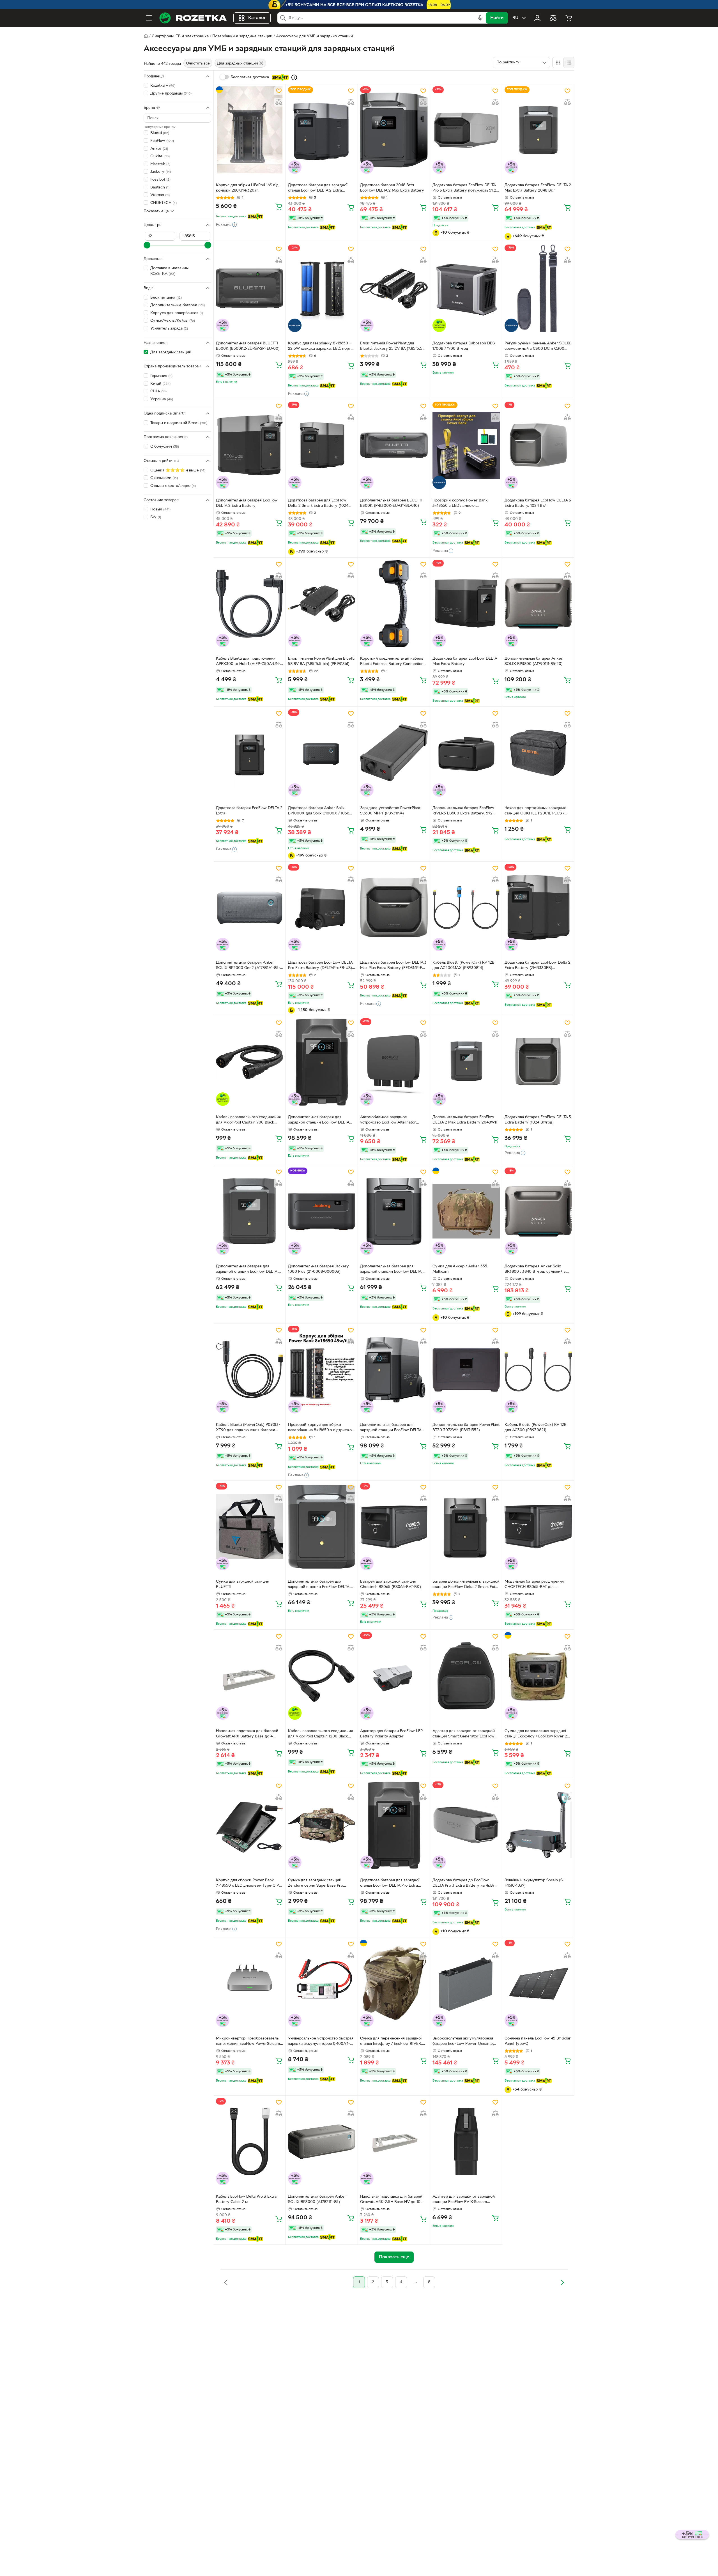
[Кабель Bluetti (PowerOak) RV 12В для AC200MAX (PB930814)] (466, 908)
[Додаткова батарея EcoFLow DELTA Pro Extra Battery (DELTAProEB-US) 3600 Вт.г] (322, 908)
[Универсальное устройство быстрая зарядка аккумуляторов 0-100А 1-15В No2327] (322, 1983)
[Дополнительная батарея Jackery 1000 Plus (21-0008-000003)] (322, 1211)
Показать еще (156, 211)
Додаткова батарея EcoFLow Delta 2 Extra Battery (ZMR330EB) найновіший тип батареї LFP (538, 966)
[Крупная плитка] (558, 63)
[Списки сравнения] (553, 18)
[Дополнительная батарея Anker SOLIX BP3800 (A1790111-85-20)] (538, 604)
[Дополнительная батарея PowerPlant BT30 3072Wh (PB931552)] (466, 1369)
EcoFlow (162, 141)
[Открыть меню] (149, 18)
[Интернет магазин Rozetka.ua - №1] (193, 18)
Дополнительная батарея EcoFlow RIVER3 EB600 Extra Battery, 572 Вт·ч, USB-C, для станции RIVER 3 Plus (463, 811)
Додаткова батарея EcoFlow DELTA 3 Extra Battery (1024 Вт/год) (538, 1120)
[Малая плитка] (569, 63)
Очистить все (198, 64)
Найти (497, 18)
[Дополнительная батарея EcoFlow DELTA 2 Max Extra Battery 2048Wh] (466, 1062)
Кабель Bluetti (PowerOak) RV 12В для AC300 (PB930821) (536, 1428)
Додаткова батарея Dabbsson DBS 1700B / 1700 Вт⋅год (464, 346)
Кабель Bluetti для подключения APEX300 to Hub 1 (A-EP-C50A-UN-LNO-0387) (248, 662)
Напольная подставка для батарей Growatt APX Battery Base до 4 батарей (247, 1734)
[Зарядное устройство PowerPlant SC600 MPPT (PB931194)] (394, 753)
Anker (159, 149)
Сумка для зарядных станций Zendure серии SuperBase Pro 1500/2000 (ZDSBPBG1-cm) (316, 1884)
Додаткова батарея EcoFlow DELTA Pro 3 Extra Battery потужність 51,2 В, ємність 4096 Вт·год (464, 188)
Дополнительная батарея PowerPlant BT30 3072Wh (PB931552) (466, 1428)
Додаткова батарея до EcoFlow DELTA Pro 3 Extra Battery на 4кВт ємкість (463, 1884)
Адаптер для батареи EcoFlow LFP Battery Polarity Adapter (391, 1734)
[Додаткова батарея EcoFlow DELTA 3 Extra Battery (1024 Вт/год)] (538, 1062)
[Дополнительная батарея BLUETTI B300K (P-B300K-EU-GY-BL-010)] (394, 445)
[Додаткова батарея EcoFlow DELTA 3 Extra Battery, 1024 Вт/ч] (538, 445)
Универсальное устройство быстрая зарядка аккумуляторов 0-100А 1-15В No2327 (321, 2042)
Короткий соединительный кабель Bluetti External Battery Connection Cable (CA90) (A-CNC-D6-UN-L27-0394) (392, 662)
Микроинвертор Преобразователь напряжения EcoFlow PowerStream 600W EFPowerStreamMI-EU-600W (249, 2042)
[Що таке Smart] (294, 77)
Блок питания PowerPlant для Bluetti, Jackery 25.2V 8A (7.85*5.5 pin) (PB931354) (391, 347)
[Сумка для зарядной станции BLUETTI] (250, 1527)
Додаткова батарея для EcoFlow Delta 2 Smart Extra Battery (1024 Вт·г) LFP (318, 504)
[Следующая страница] (562, 2282)
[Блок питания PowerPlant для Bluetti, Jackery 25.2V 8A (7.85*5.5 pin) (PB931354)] (394, 288)
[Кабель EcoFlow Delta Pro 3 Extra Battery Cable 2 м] (250, 2142)
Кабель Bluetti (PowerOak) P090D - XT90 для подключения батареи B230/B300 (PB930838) (248, 1428)
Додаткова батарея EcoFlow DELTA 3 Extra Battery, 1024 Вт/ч (538, 503)
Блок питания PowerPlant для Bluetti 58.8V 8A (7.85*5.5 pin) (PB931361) (321, 661)
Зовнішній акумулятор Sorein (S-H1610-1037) (534, 1883)
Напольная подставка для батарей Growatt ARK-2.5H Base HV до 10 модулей (391, 2200)
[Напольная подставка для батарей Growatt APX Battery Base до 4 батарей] (250, 1676)
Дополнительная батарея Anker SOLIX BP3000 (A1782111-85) (317, 2199)
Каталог (257, 18)
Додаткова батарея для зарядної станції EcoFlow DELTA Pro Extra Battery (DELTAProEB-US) (390, 1884)
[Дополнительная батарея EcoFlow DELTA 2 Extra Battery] (250, 445)
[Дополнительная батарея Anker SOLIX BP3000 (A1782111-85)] (322, 2142)
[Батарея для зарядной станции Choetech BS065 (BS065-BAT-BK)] (394, 1527)
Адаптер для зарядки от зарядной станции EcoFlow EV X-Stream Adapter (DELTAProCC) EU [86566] (464, 2200)
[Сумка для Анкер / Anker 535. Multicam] (466, 1211)
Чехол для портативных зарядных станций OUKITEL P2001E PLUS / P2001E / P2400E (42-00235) (535, 811)
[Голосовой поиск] (480, 18)
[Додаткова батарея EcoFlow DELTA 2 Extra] (250, 753)
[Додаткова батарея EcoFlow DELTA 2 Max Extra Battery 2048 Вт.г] (538, 130)
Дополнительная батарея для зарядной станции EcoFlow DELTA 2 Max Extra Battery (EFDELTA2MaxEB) (249, 1270)
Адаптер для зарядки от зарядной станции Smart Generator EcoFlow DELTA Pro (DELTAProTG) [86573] (464, 1734)
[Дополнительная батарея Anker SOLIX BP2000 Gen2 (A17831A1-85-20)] (250, 908)
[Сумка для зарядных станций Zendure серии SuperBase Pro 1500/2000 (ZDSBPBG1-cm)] (322, 1825)
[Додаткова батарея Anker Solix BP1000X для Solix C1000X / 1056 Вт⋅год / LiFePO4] (322, 753)
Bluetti (160, 133)
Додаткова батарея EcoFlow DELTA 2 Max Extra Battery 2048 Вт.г (538, 188)
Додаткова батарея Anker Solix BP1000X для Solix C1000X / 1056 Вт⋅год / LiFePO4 (319, 811)
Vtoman (160, 195)
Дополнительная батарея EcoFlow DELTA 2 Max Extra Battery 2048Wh (465, 1120)
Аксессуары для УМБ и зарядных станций (314, 36)
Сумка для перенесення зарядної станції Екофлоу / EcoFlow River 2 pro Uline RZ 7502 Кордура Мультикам (536, 1734)
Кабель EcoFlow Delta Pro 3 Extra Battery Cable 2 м (246, 2199)
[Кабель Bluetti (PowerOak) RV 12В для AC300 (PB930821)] (538, 1369)
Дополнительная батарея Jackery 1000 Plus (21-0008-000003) (318, 1269)
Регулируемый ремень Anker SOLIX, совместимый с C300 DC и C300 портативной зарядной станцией (538, 347)
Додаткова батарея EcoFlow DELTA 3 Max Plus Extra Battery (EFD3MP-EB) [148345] (393, 966)
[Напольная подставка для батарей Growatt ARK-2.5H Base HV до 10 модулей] (394, 2142)
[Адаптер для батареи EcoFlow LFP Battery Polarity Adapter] (394, 1676)
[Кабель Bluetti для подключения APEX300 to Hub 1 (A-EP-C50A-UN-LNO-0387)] (250, 604)
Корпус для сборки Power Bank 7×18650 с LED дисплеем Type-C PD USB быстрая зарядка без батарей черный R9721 (249, 1884)
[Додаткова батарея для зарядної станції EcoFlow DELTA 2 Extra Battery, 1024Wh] (322, 130)
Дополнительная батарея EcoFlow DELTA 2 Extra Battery (247, 503)
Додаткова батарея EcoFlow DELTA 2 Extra (249, 811)
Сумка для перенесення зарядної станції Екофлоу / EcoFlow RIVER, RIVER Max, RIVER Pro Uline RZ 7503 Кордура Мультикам (393, 2042)
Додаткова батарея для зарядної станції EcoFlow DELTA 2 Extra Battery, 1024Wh (318, 188)
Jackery (161, 172)
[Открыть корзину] (569, 18)
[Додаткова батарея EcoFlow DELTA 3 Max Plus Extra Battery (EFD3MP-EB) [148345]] (394, 908)
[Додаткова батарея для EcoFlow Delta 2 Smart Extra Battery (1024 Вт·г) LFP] (322, 445)
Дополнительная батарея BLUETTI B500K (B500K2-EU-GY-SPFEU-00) (248, 346)
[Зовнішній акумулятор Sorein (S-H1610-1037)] (538, 1825)
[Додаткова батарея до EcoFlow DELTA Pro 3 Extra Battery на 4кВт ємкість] (466, 1825)
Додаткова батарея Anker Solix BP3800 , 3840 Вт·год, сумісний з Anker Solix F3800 (535, 1270)
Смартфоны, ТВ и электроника (180, 36)
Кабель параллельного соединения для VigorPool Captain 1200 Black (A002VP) (320, 1734)
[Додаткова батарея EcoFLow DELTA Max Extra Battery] (466, 604)
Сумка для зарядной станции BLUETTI (243, 1584)
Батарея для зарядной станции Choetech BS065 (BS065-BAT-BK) (391, 1584)
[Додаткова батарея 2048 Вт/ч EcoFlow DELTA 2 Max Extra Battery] (394, 130)
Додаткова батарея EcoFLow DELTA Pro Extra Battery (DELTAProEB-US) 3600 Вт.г (320, 966)
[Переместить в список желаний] (279, 91)
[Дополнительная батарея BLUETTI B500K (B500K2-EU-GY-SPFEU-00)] (250, 288)
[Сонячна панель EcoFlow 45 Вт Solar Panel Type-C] (538, 1983)
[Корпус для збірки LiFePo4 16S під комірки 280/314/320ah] (250, 130)
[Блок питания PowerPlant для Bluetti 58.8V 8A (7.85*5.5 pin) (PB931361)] (322, 604)
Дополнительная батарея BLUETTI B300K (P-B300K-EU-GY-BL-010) (391, 503)
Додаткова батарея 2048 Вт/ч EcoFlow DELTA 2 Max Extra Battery (392, 188)
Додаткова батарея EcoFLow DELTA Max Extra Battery (465, 661)
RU (515, 18)
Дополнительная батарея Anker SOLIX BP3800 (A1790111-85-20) (534, 661)
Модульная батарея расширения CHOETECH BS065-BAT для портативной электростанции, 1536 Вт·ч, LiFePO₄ (537, 1585)
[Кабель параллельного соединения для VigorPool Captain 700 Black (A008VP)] (250, 1062)
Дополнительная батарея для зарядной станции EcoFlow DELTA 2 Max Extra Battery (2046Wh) (392, 1270)
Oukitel (160, 156)
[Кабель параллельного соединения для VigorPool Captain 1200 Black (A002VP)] (322, 1676)
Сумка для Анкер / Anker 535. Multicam (460, 1269)
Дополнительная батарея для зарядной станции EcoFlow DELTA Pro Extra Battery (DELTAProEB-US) (320, 1120)
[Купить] (279, 206)
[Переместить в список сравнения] (279, 102)
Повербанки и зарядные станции (242, 36)
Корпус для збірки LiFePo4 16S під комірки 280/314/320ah (247, 188)
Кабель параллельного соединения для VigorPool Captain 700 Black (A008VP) (248, 1120)
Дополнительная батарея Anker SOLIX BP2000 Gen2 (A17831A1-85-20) (248, 966)
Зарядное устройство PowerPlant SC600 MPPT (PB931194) (390, 811)
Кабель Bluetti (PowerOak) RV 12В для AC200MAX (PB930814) (463, 965)
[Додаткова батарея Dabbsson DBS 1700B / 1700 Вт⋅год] (466, 288)
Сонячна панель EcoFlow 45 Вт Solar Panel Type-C (538, 2041)
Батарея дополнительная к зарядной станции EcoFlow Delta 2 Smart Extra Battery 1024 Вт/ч (466, 1585)
